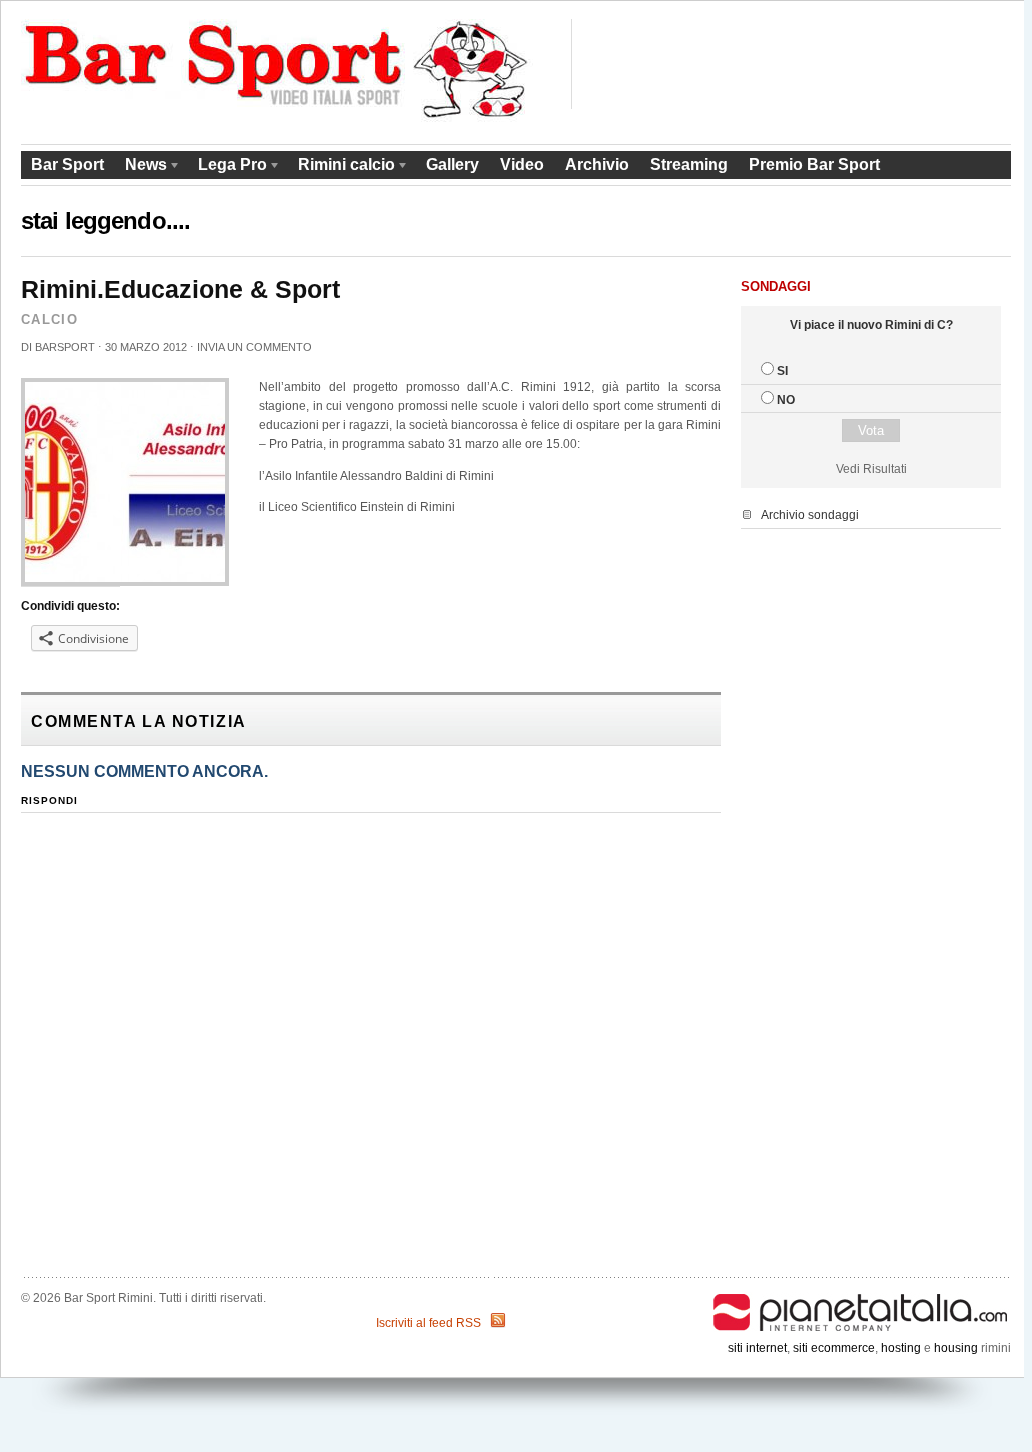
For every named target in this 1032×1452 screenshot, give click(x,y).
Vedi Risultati (871, 469)
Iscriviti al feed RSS (428, 1323)
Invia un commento (254, 347)
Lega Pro (227, 167)
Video (522, 164)
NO (786, 400)
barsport (65, 347)
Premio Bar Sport (814, 164)
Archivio (597, 164)
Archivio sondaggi (810, 515)
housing (956, 1348)
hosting (901, 1348)
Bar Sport (67, 164)
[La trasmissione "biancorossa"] (277, 118)
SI (782, 371)
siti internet (757, 1348)
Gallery (452, 164)
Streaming (689, 164)
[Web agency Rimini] (861, 1298)
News (141, 167)
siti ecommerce (834, 1348)
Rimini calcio (341, 167)
